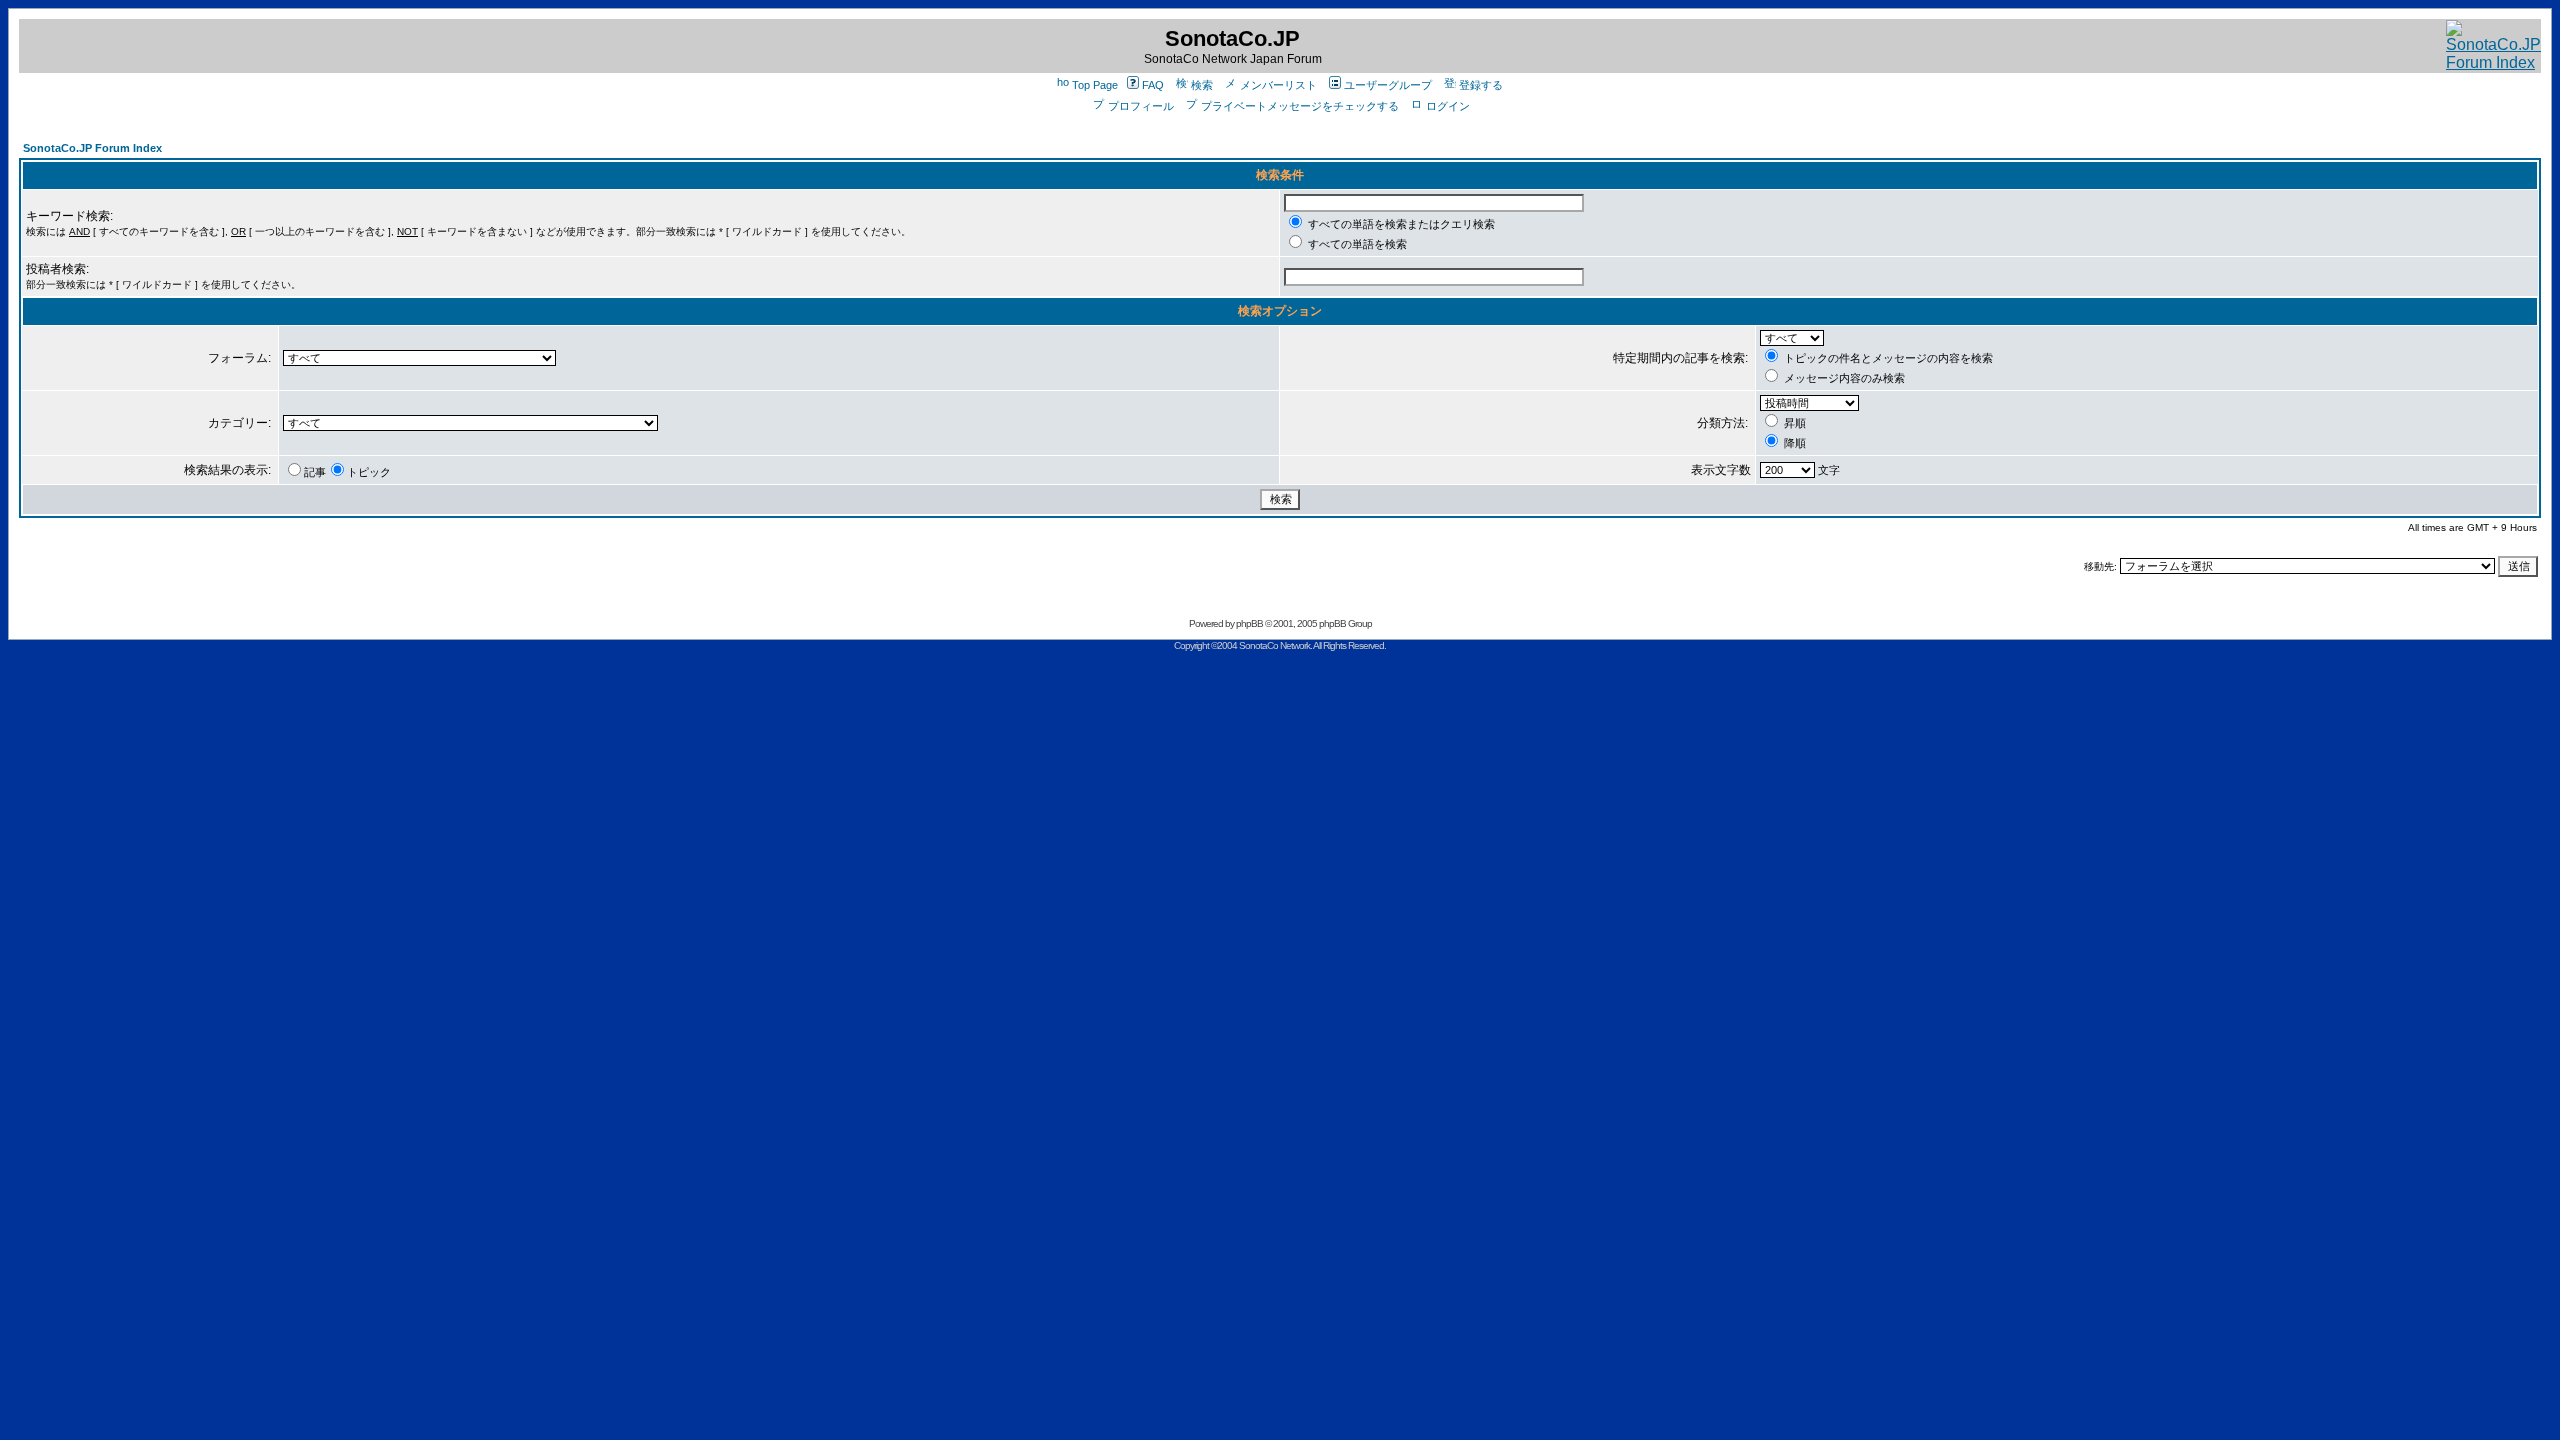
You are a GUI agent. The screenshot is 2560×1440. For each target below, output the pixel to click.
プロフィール (1141, 106)
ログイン (1448, 106)
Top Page (1095, 85)
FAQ (1153, 85)
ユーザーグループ (1388, 85)
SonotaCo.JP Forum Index (92, 148)
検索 (1202, 85)
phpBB (1249, 623)
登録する (1481, 85)
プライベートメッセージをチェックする (1300, 106)
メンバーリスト (1278, 85)
